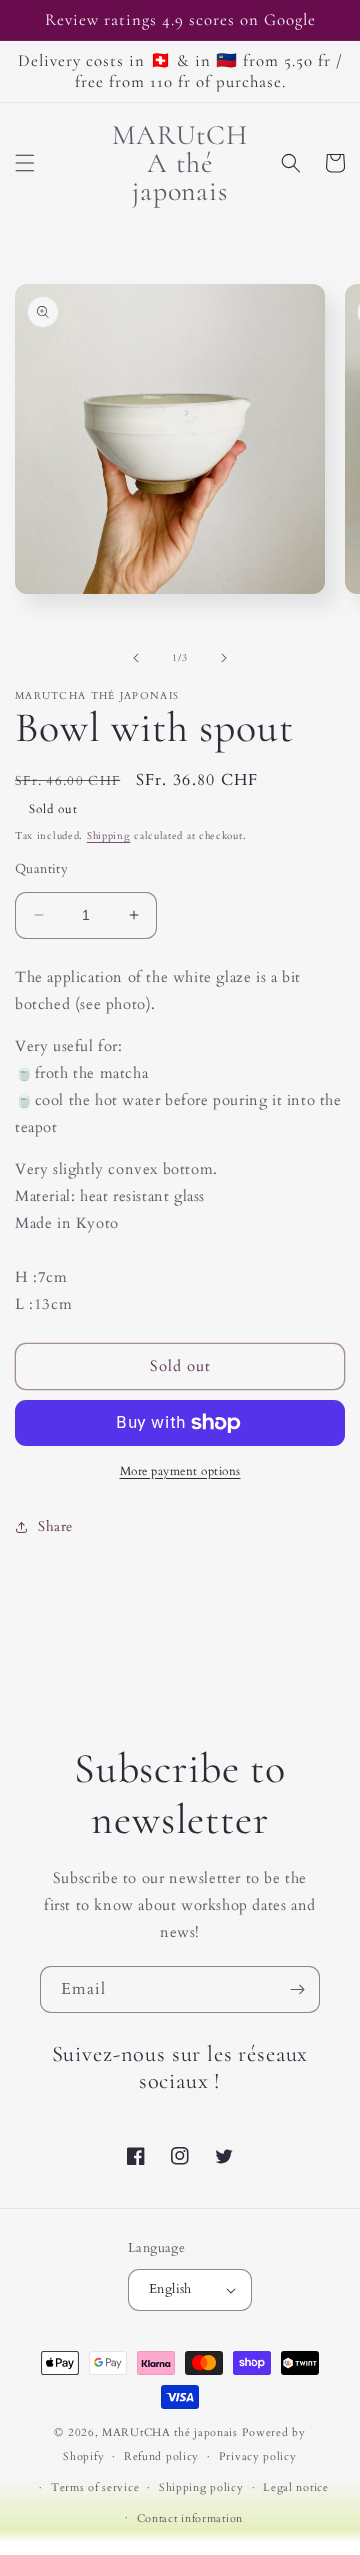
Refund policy (161, 2456)
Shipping (109, 836)
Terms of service (95, 2487)
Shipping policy (201, 2487)
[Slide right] (224, 658)
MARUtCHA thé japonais (170, 2432)
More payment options (180, 1471)
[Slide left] (136, 658)
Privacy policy (258, 2456)
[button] (25, 163)
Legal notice (295, 2487)
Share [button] (55, 1526)
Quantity (41, 869)
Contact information (190, 2518)
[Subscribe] (297, 1989)
